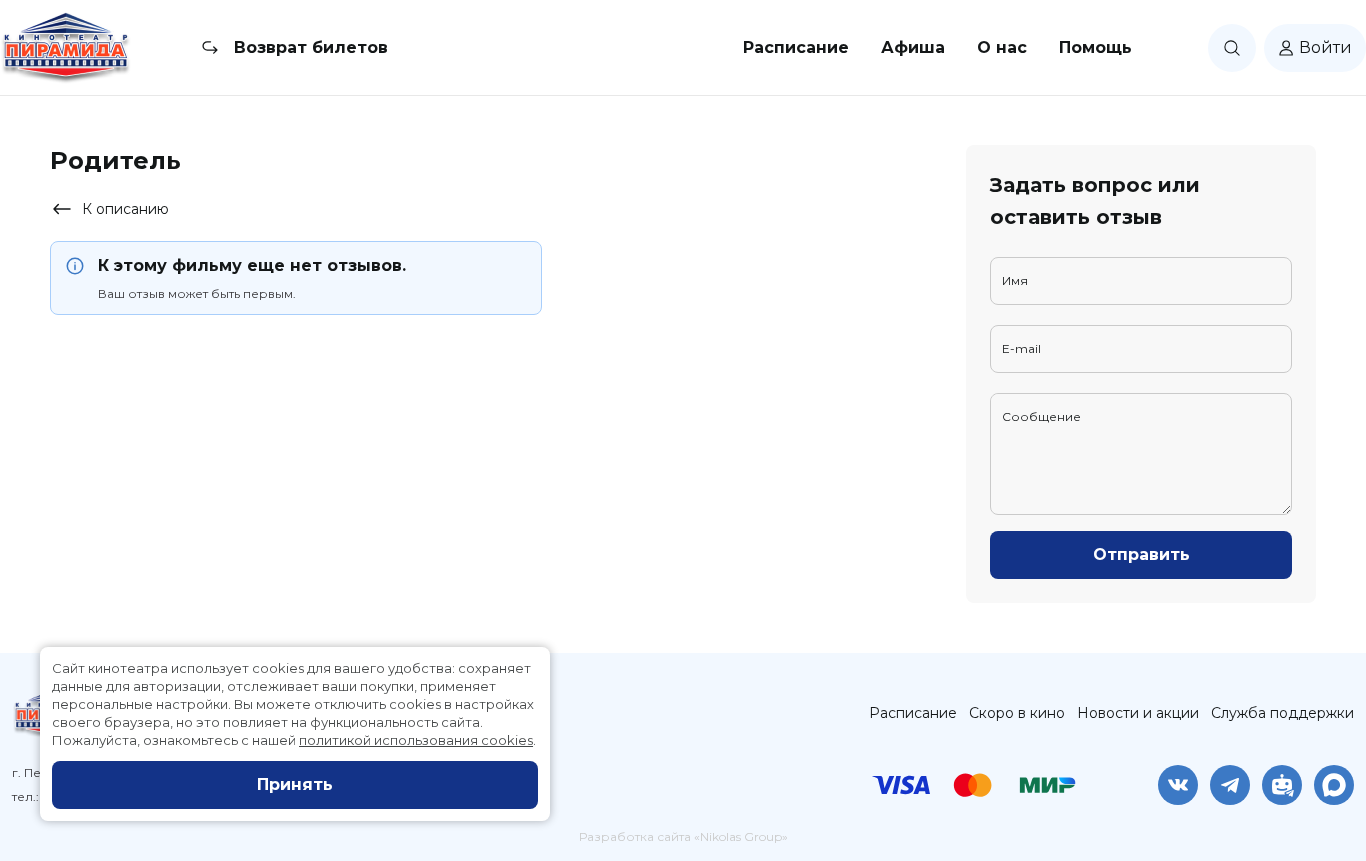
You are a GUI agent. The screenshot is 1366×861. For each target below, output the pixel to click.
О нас (1002, 47)
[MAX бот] (1334, 785)
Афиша (913, 47)
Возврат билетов (311, 47)
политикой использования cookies (416, 740)
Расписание (796, 47)
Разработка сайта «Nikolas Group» (683, 836)
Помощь (1095, 47)
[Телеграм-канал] (1230, 785)
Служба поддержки (1282, 713)
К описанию (125, 209)
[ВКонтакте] (1178, 785)
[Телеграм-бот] (1282, 785)
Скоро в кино (1017, 713)
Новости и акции (1138, 713)
